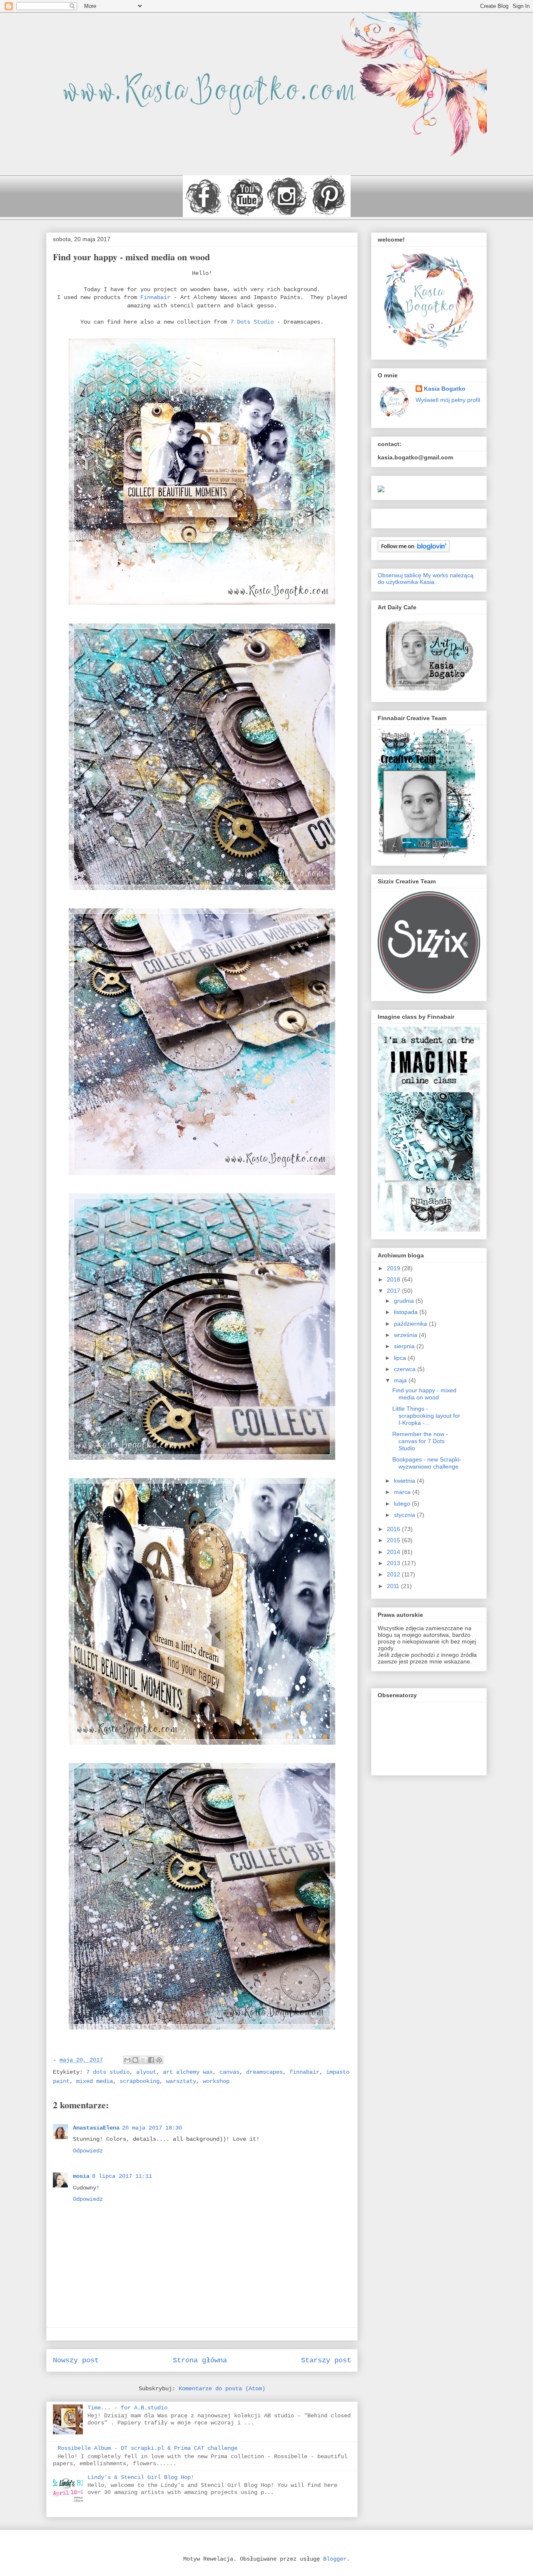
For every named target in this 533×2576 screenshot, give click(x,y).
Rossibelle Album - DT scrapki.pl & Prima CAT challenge (147, 2448)
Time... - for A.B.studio (127, 2408)
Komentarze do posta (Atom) (222, 2389)
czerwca (406, 1369)
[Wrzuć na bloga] (135, 2060)
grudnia (405, 1301)
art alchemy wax (188, 2072)
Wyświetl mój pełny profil (448, 400)
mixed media (95, 2081)
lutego (403, 1504)
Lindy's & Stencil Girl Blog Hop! (141, 2477)
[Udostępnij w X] (143, 2060)
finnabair (304, 2072)
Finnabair (155, 297)
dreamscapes (264, 2072)
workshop (216, 2081)
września (406, 1335)
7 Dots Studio (252, 322)
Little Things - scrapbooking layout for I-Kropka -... (426, 1416)
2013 (394, 1563)
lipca (401, 1358)
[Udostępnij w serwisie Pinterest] (159, 2060)
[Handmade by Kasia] (381, 490)
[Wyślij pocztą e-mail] (127, 2060)
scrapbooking (139, 2081)
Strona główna (200, 2360)
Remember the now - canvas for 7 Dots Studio (420, 1441)
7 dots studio (108, 2072)
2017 (394, 1291)
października (411, 1324)
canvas (229, 2072)
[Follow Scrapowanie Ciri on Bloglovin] (414, 550)
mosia (81, 2176)
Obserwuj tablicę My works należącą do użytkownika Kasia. (426, 579)
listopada (407, 1312)
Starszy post (326, 2360)
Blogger (335, 2559)
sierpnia (405, 1346)
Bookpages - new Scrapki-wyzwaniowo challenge (427, 1463)
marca (403, 1492)
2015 (394, 1540)
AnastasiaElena (96, 2128)
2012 (394, 1574)
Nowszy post (76, 2360)
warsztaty (181, 2081)
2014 (394, 1552)
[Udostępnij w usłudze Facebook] (151, 2060)
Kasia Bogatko (445, 389)
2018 (394, 1279)
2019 (394, 1268)
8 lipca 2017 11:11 (122, 2176)
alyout (146, 2072)
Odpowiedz (88, 2151)
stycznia (405, 1515)
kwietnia (405, 1481)
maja (401, 1380)
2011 (394, 1586)
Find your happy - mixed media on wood (424, 1394)
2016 (394, 1529)
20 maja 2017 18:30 (152, 2128)
